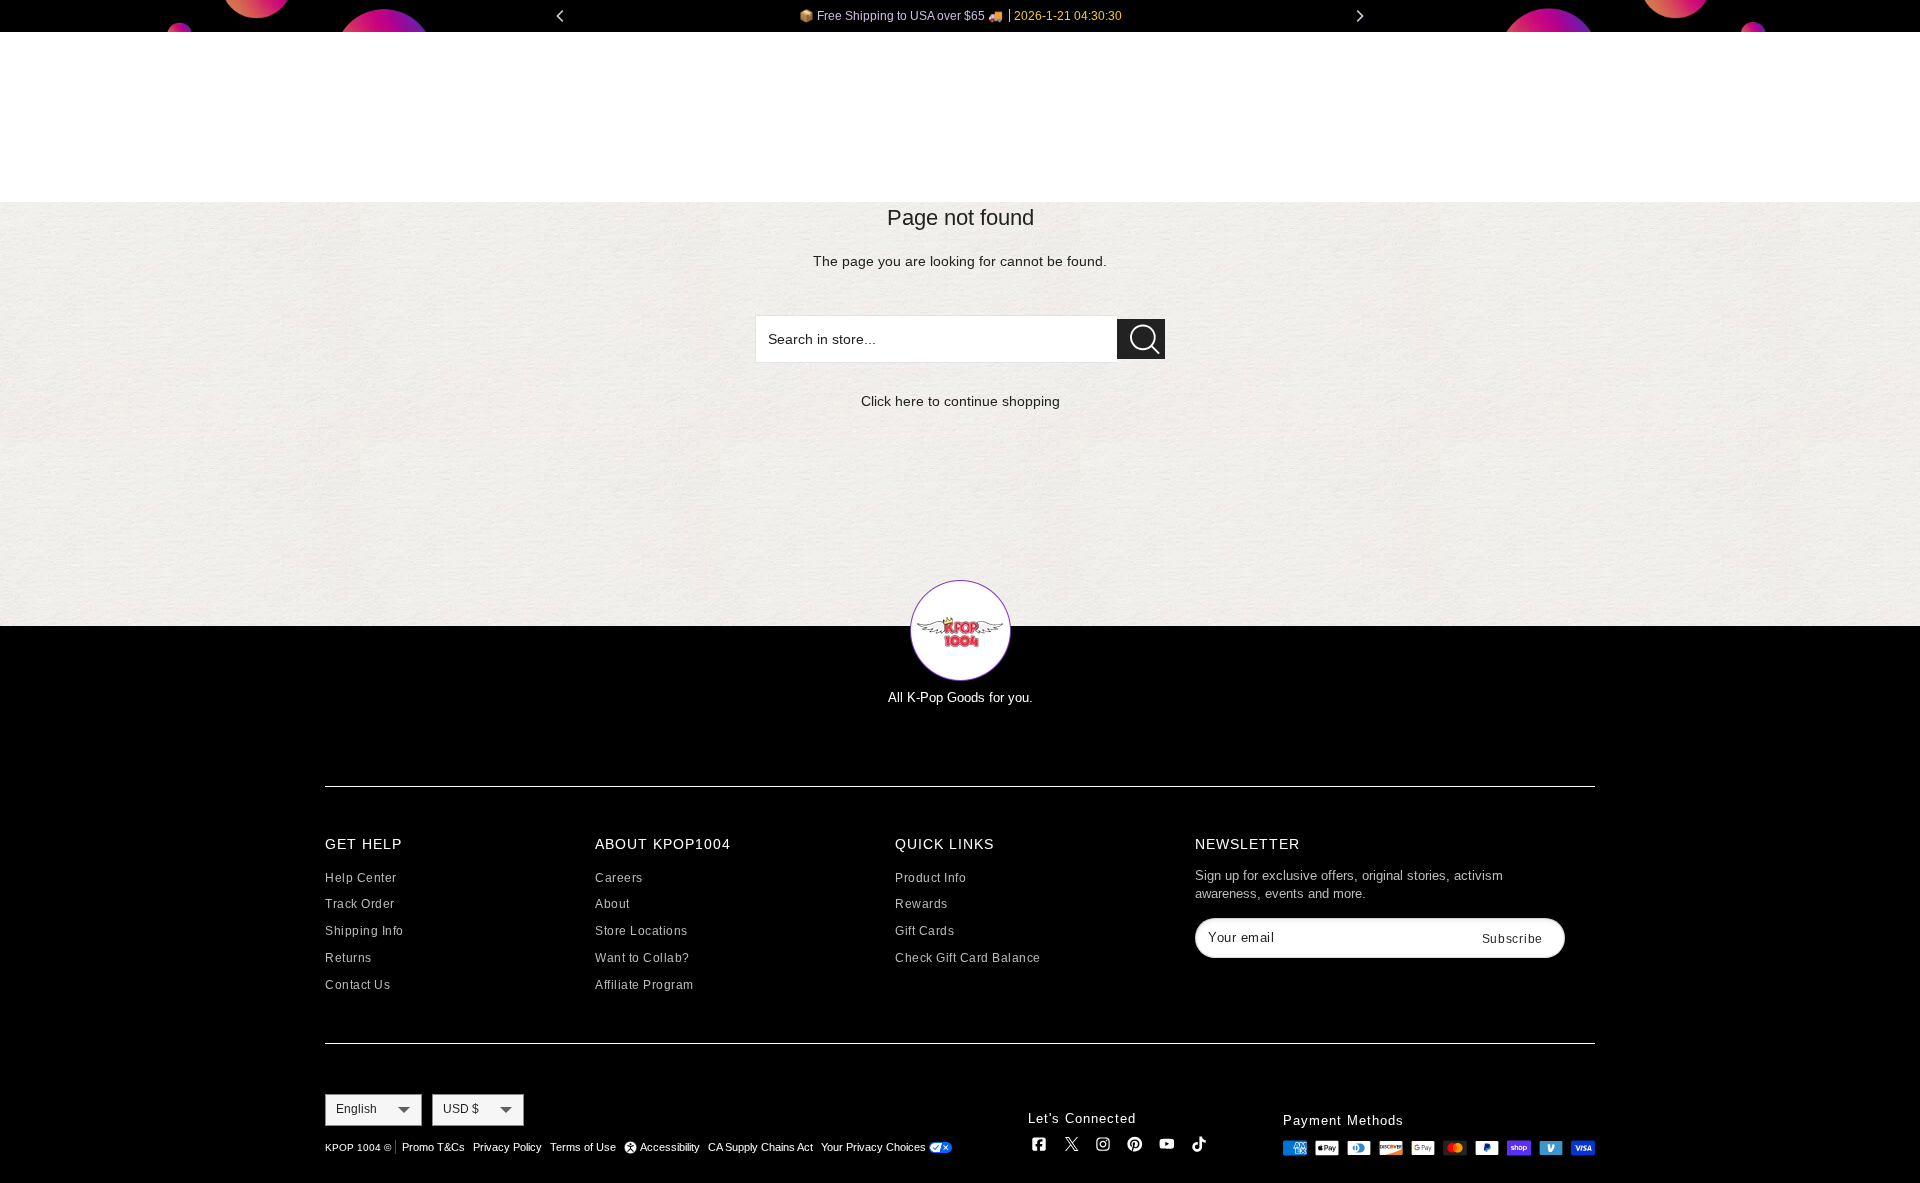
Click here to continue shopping (960, 401)
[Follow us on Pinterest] (1135, 1147)
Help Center (361, 878)
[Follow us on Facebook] (1039, 1147)
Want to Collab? (642, 958)
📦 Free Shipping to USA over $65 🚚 (960, 16)
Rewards (921, 904)
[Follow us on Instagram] (1103, 1147)
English (356, 1109)
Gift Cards (924, 931)
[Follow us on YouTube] (1167, 1147)
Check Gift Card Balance (968, 958)
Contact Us (357, 985)
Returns (348, 958)
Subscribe (1512, 939)
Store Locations (641, 931)
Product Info (930, 878)
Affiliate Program (644, 985)
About (612, 904)
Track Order (360, 904)
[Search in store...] (1141, 339)
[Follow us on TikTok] (1199, 1147)
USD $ (461, 1109)
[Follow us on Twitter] (1071, 1147)
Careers (619, 878)
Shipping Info (364, 931)
